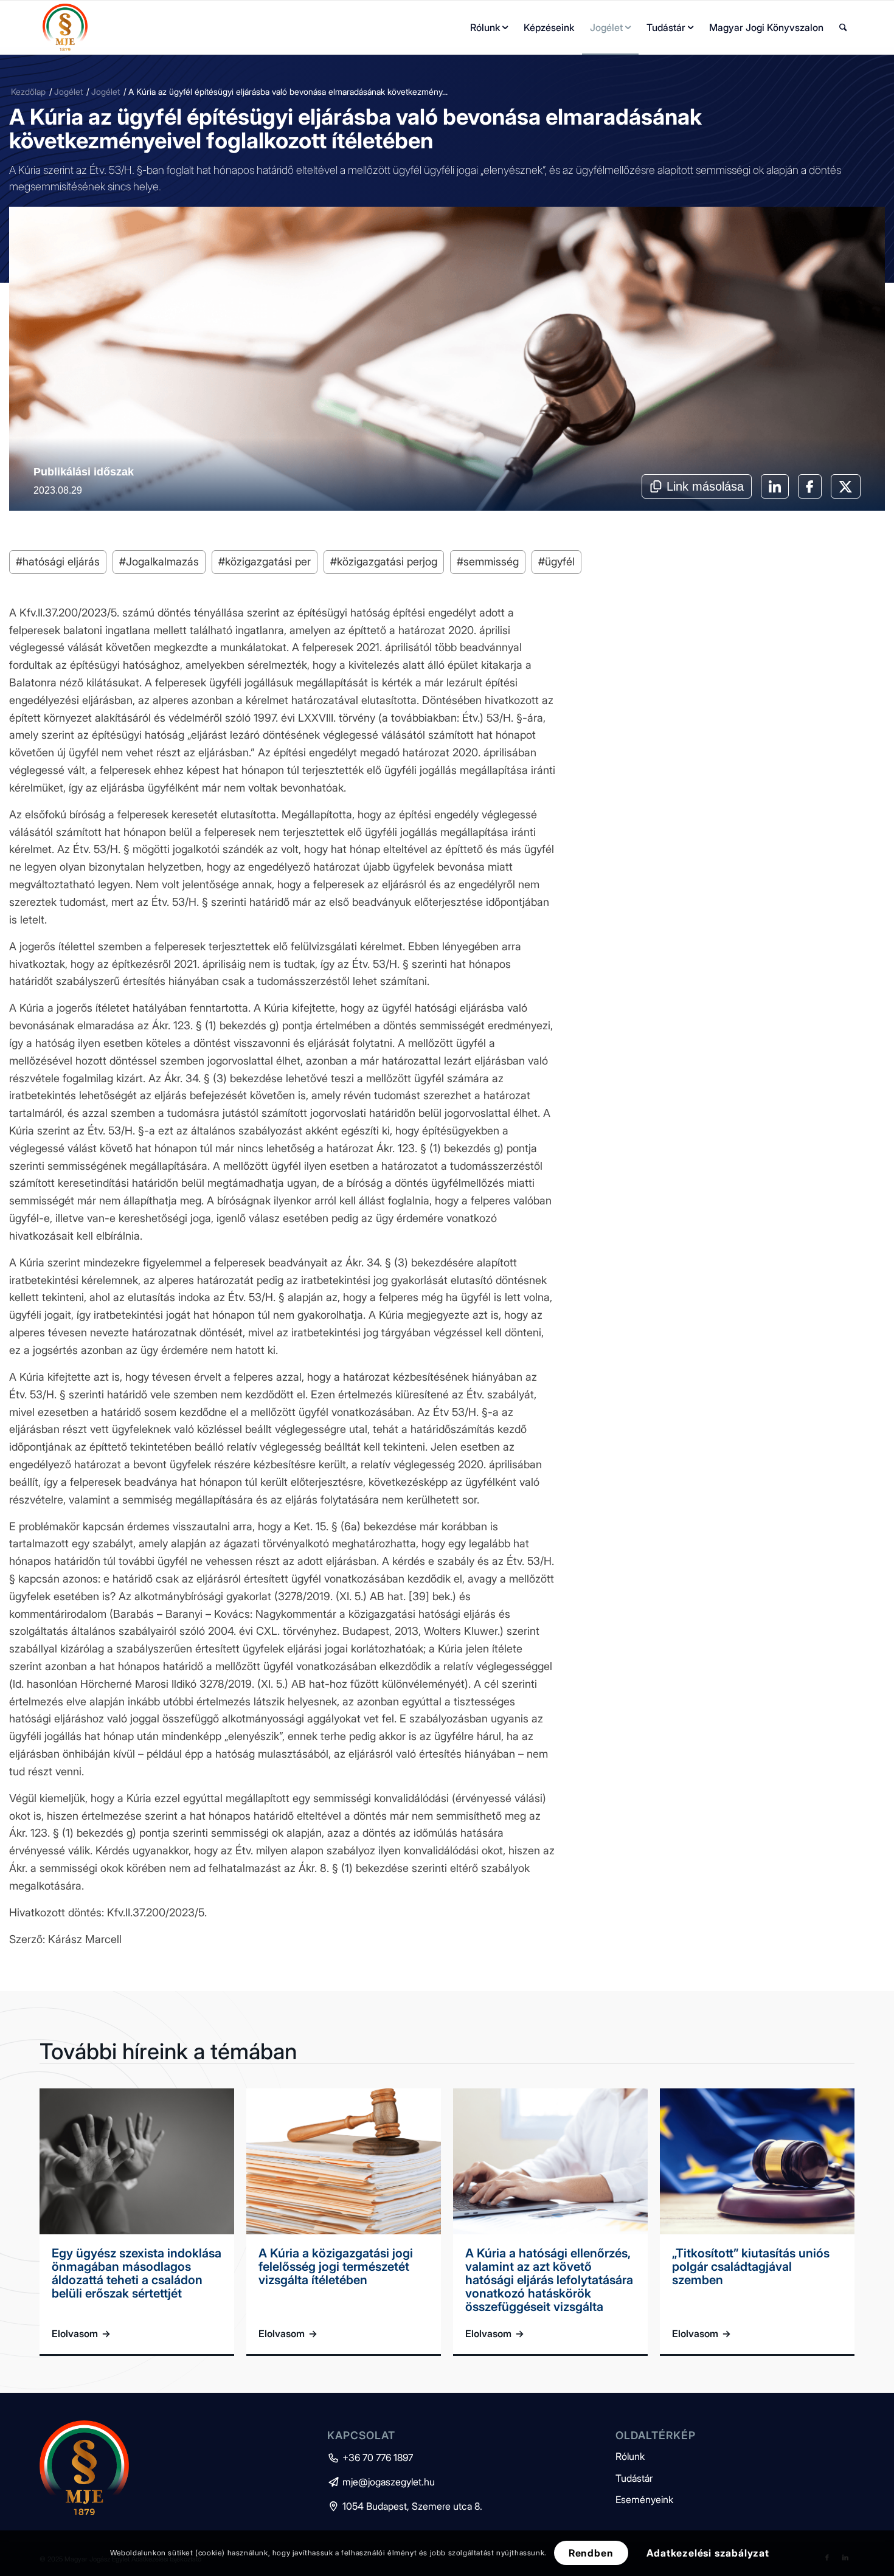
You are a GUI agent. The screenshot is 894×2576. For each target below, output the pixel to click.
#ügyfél (556, 561)
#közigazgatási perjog (384, 561)
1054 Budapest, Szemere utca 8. (405, 2506)
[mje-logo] (65, 27)
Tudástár (634, 2478)
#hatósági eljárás (58, 561)
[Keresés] (843, 27)
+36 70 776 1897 (370, 2457)
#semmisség (488, 561)
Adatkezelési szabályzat (708, 2553)
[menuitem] (489, 27)
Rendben (591, 2553)
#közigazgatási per (265, 561)
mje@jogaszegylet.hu (381, 2482)
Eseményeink (644, 2499)
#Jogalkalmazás (159, 561)
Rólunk (630, 2456)
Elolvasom (81, 2333)
